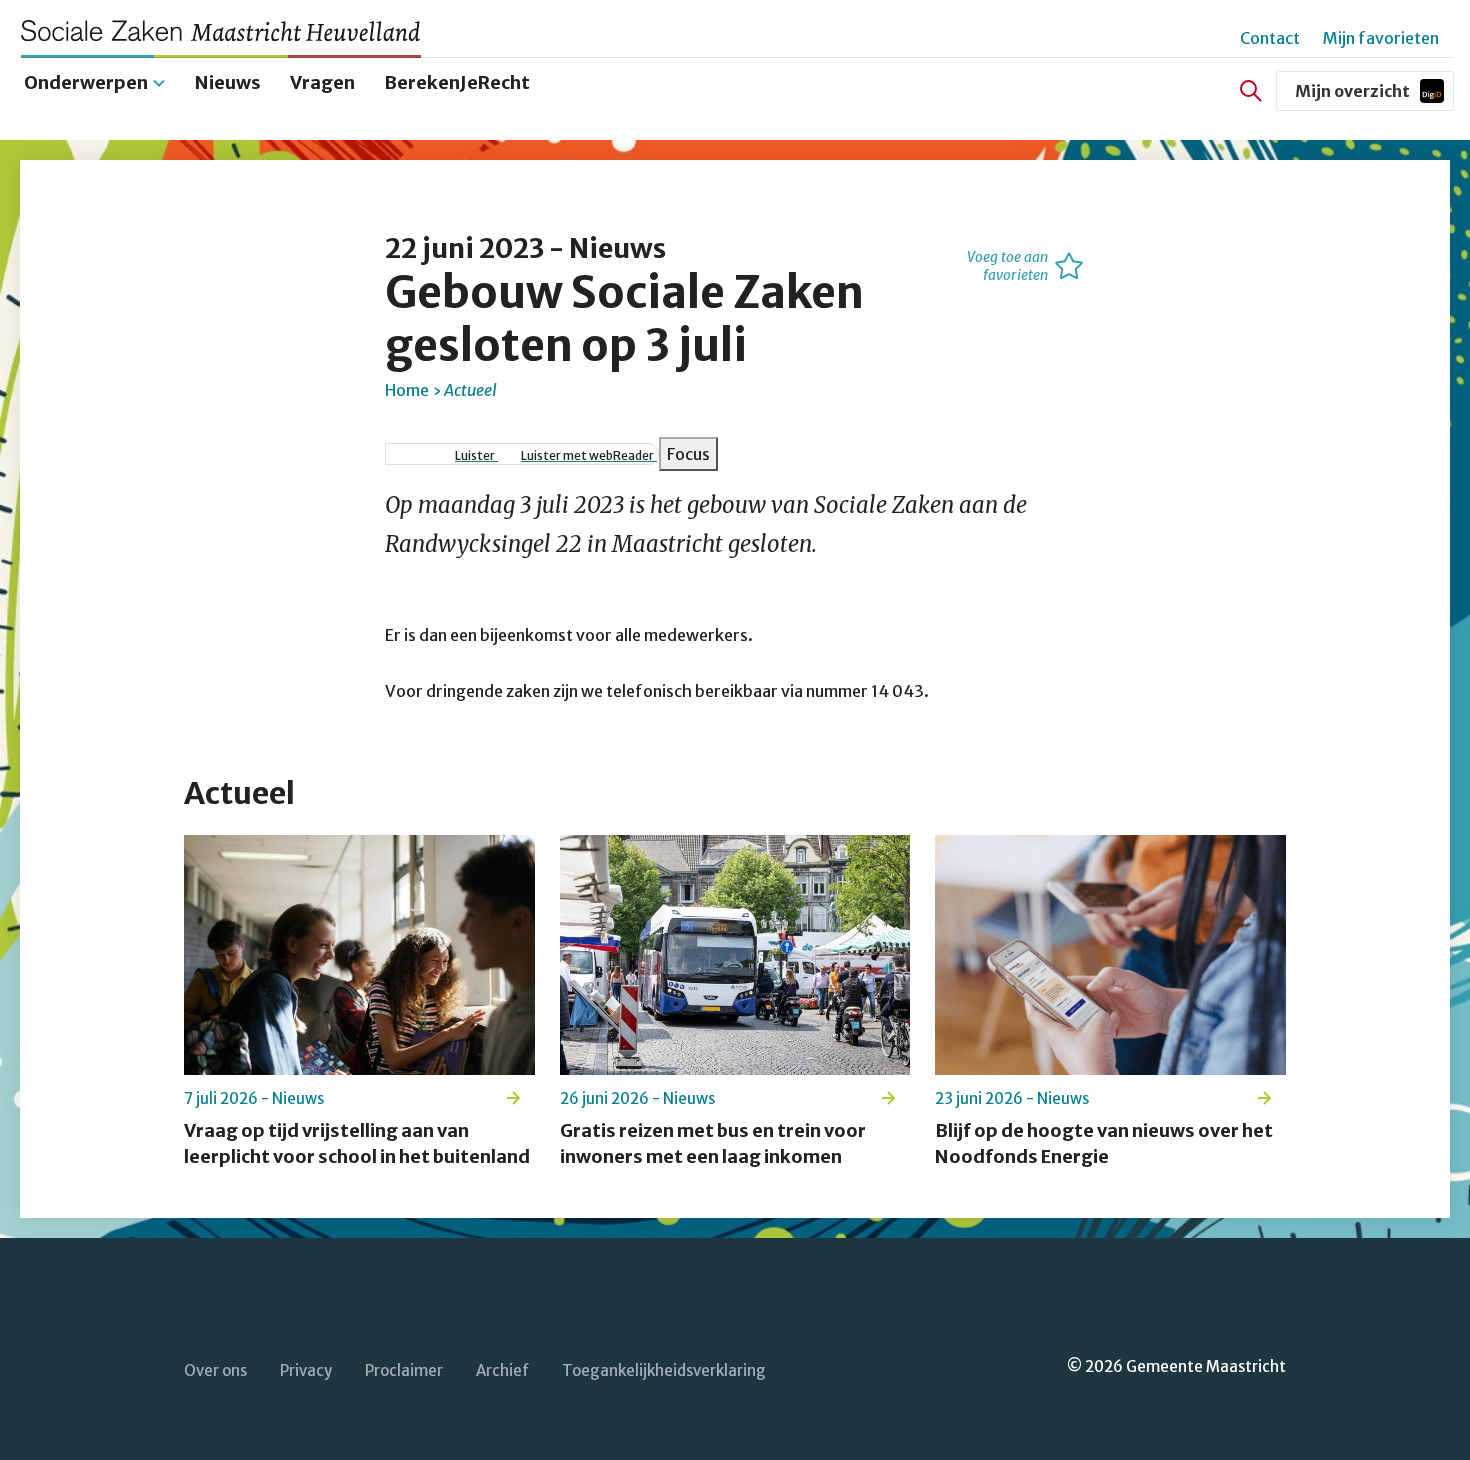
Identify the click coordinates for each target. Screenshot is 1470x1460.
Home (407, 390)
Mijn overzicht (1374, 96)
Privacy (306, 1370)
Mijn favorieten (1381, 38)
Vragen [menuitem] (322, 82)
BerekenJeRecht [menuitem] (457, 82)
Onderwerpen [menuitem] (86, 82)
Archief (502, 1370)
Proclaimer (404, 1370)
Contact (1270, 38)
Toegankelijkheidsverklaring (664, 1370)
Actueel (470, 390)
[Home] (230, 30)
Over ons (215, 1370)
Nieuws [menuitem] (228, 82)
